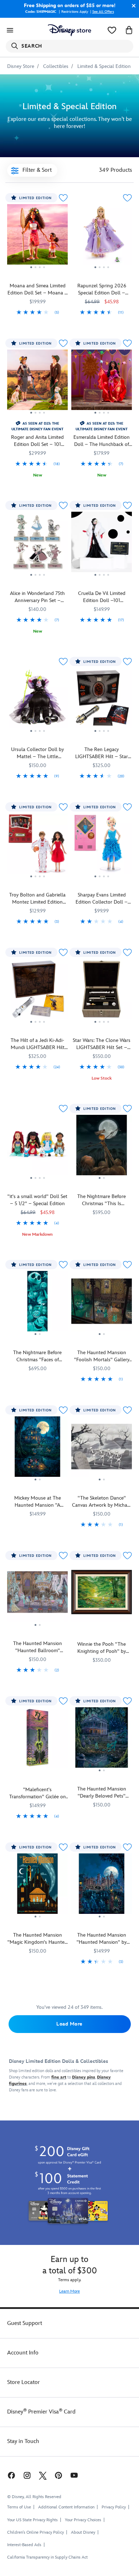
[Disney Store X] (43, 2475)
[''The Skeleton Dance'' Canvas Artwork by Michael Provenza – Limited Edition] (102, 1449)
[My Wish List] (112, 30)
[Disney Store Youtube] (74, 2475)
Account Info (23, 2353)
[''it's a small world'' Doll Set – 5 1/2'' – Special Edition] (37, 1148)
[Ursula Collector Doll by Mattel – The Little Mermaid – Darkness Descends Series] (37, 701)
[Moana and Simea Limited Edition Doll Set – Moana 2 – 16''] (37, 237)
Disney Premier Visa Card (41, 2412)
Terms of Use (19, 2507)
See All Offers (103, 12)
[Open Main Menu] (10, 30)
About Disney (83, 2532)
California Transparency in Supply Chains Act (47, 2557)
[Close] (132, 6)
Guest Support (25, 2323)
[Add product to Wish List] (63, 198)
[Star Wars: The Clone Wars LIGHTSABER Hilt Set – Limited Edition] (102, 992)
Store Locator (24, 2382)
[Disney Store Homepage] (69, 30)
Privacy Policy (114, 2507)
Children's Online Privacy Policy (35, 2532)
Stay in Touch (23, 2441)
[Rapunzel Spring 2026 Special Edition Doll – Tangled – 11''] (102, 237)
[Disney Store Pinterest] (58, 2475)
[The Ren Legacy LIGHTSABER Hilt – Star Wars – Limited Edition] (102, 701)
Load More (69, 2024)
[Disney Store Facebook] (11, 2475)
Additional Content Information (66, 2507)
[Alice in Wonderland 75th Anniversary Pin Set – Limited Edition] (37, 545)
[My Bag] (129, 30)
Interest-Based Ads (24, 2545)
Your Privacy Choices (83, 2520)
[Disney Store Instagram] (27, 2475)
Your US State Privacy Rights (32, 2520)
